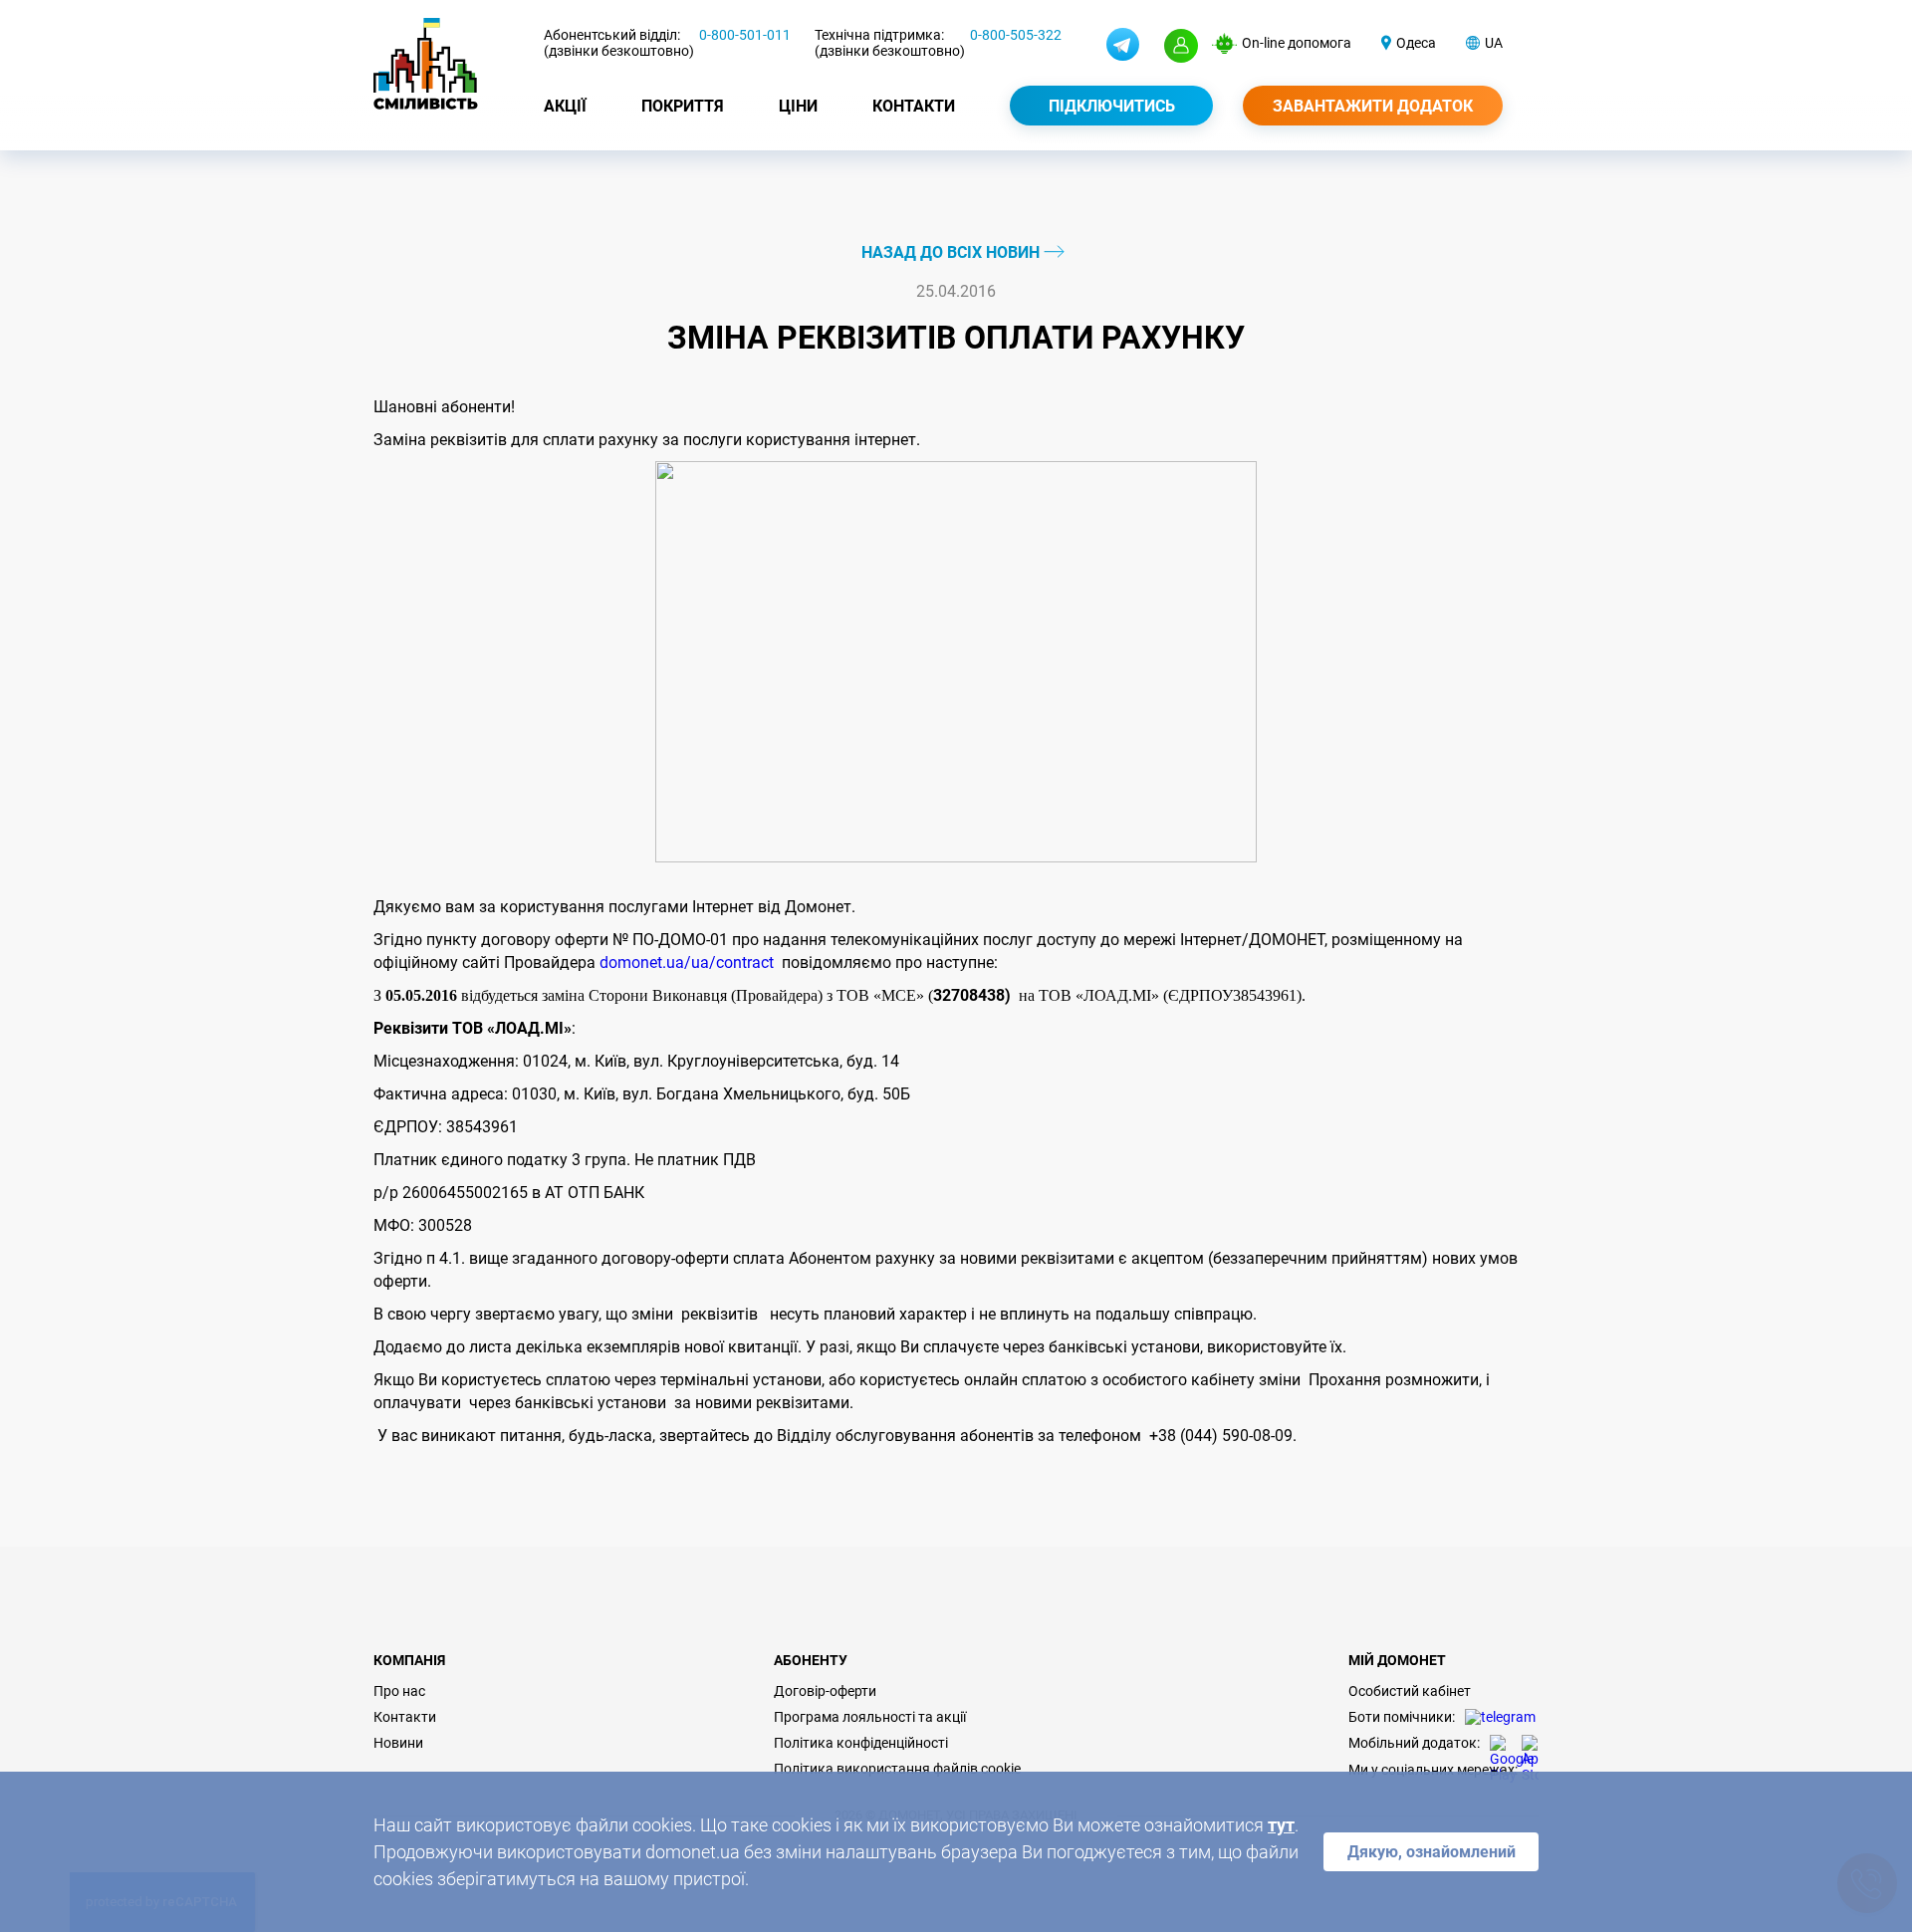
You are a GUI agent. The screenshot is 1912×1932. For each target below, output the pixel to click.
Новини (398, 1743)
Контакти (914, 106)
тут (1281, 1825)
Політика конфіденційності (861, 1743)
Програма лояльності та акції (870, 1717)
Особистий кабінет (1410, 1691)
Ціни (798, 106)
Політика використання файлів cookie (897, 1769)
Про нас (399, 1691)
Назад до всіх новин (953, 252)
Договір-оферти (825, 1691)
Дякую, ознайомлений (1432, 1852)
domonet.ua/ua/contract (687, 963)
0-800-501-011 (745, 35)
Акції (565, 106)
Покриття (683, 106)
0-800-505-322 (1016, 35)
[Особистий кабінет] (1181, 46)
